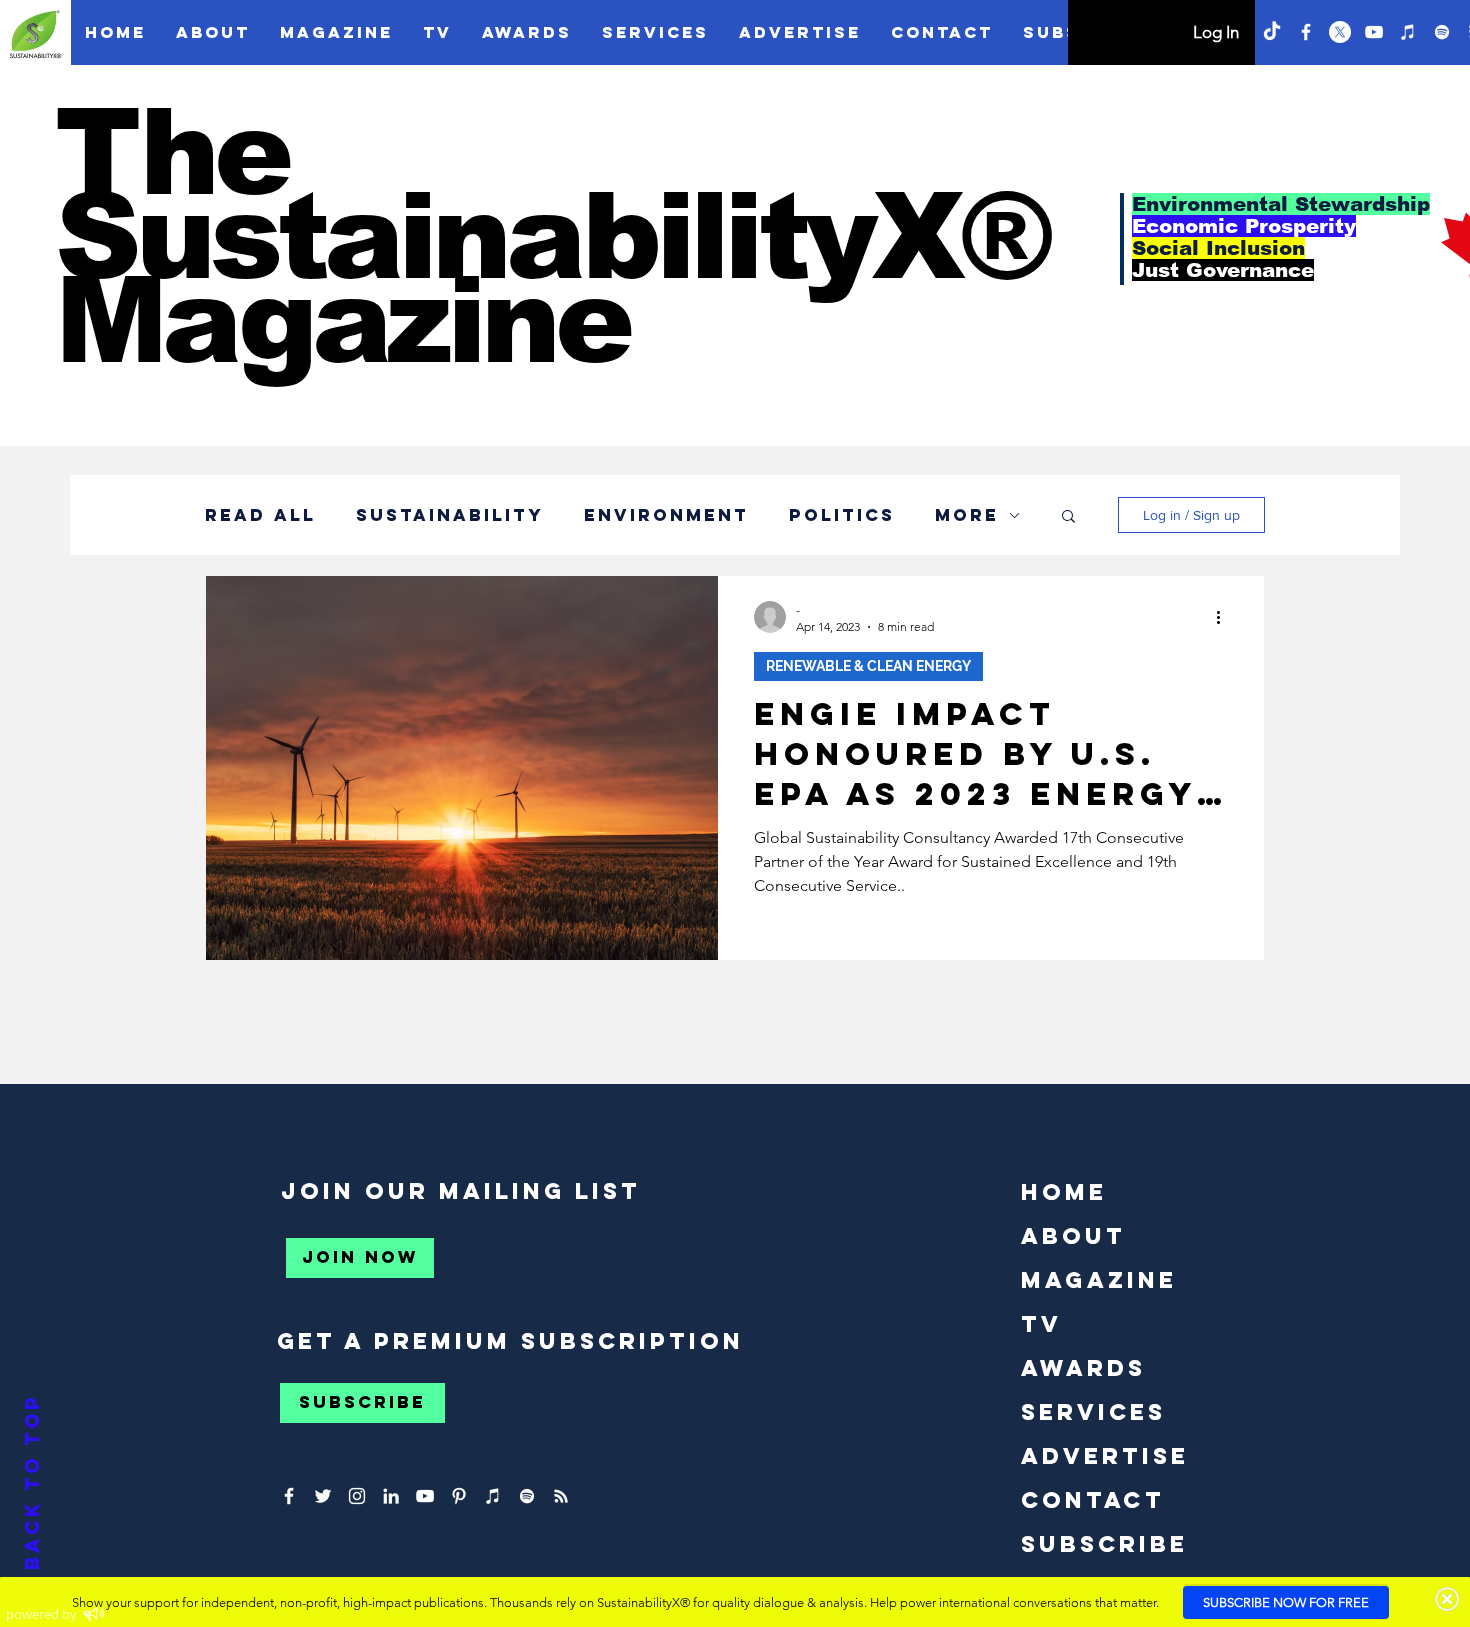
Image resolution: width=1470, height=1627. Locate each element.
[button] (1432, 37)
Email (1041, 491)
